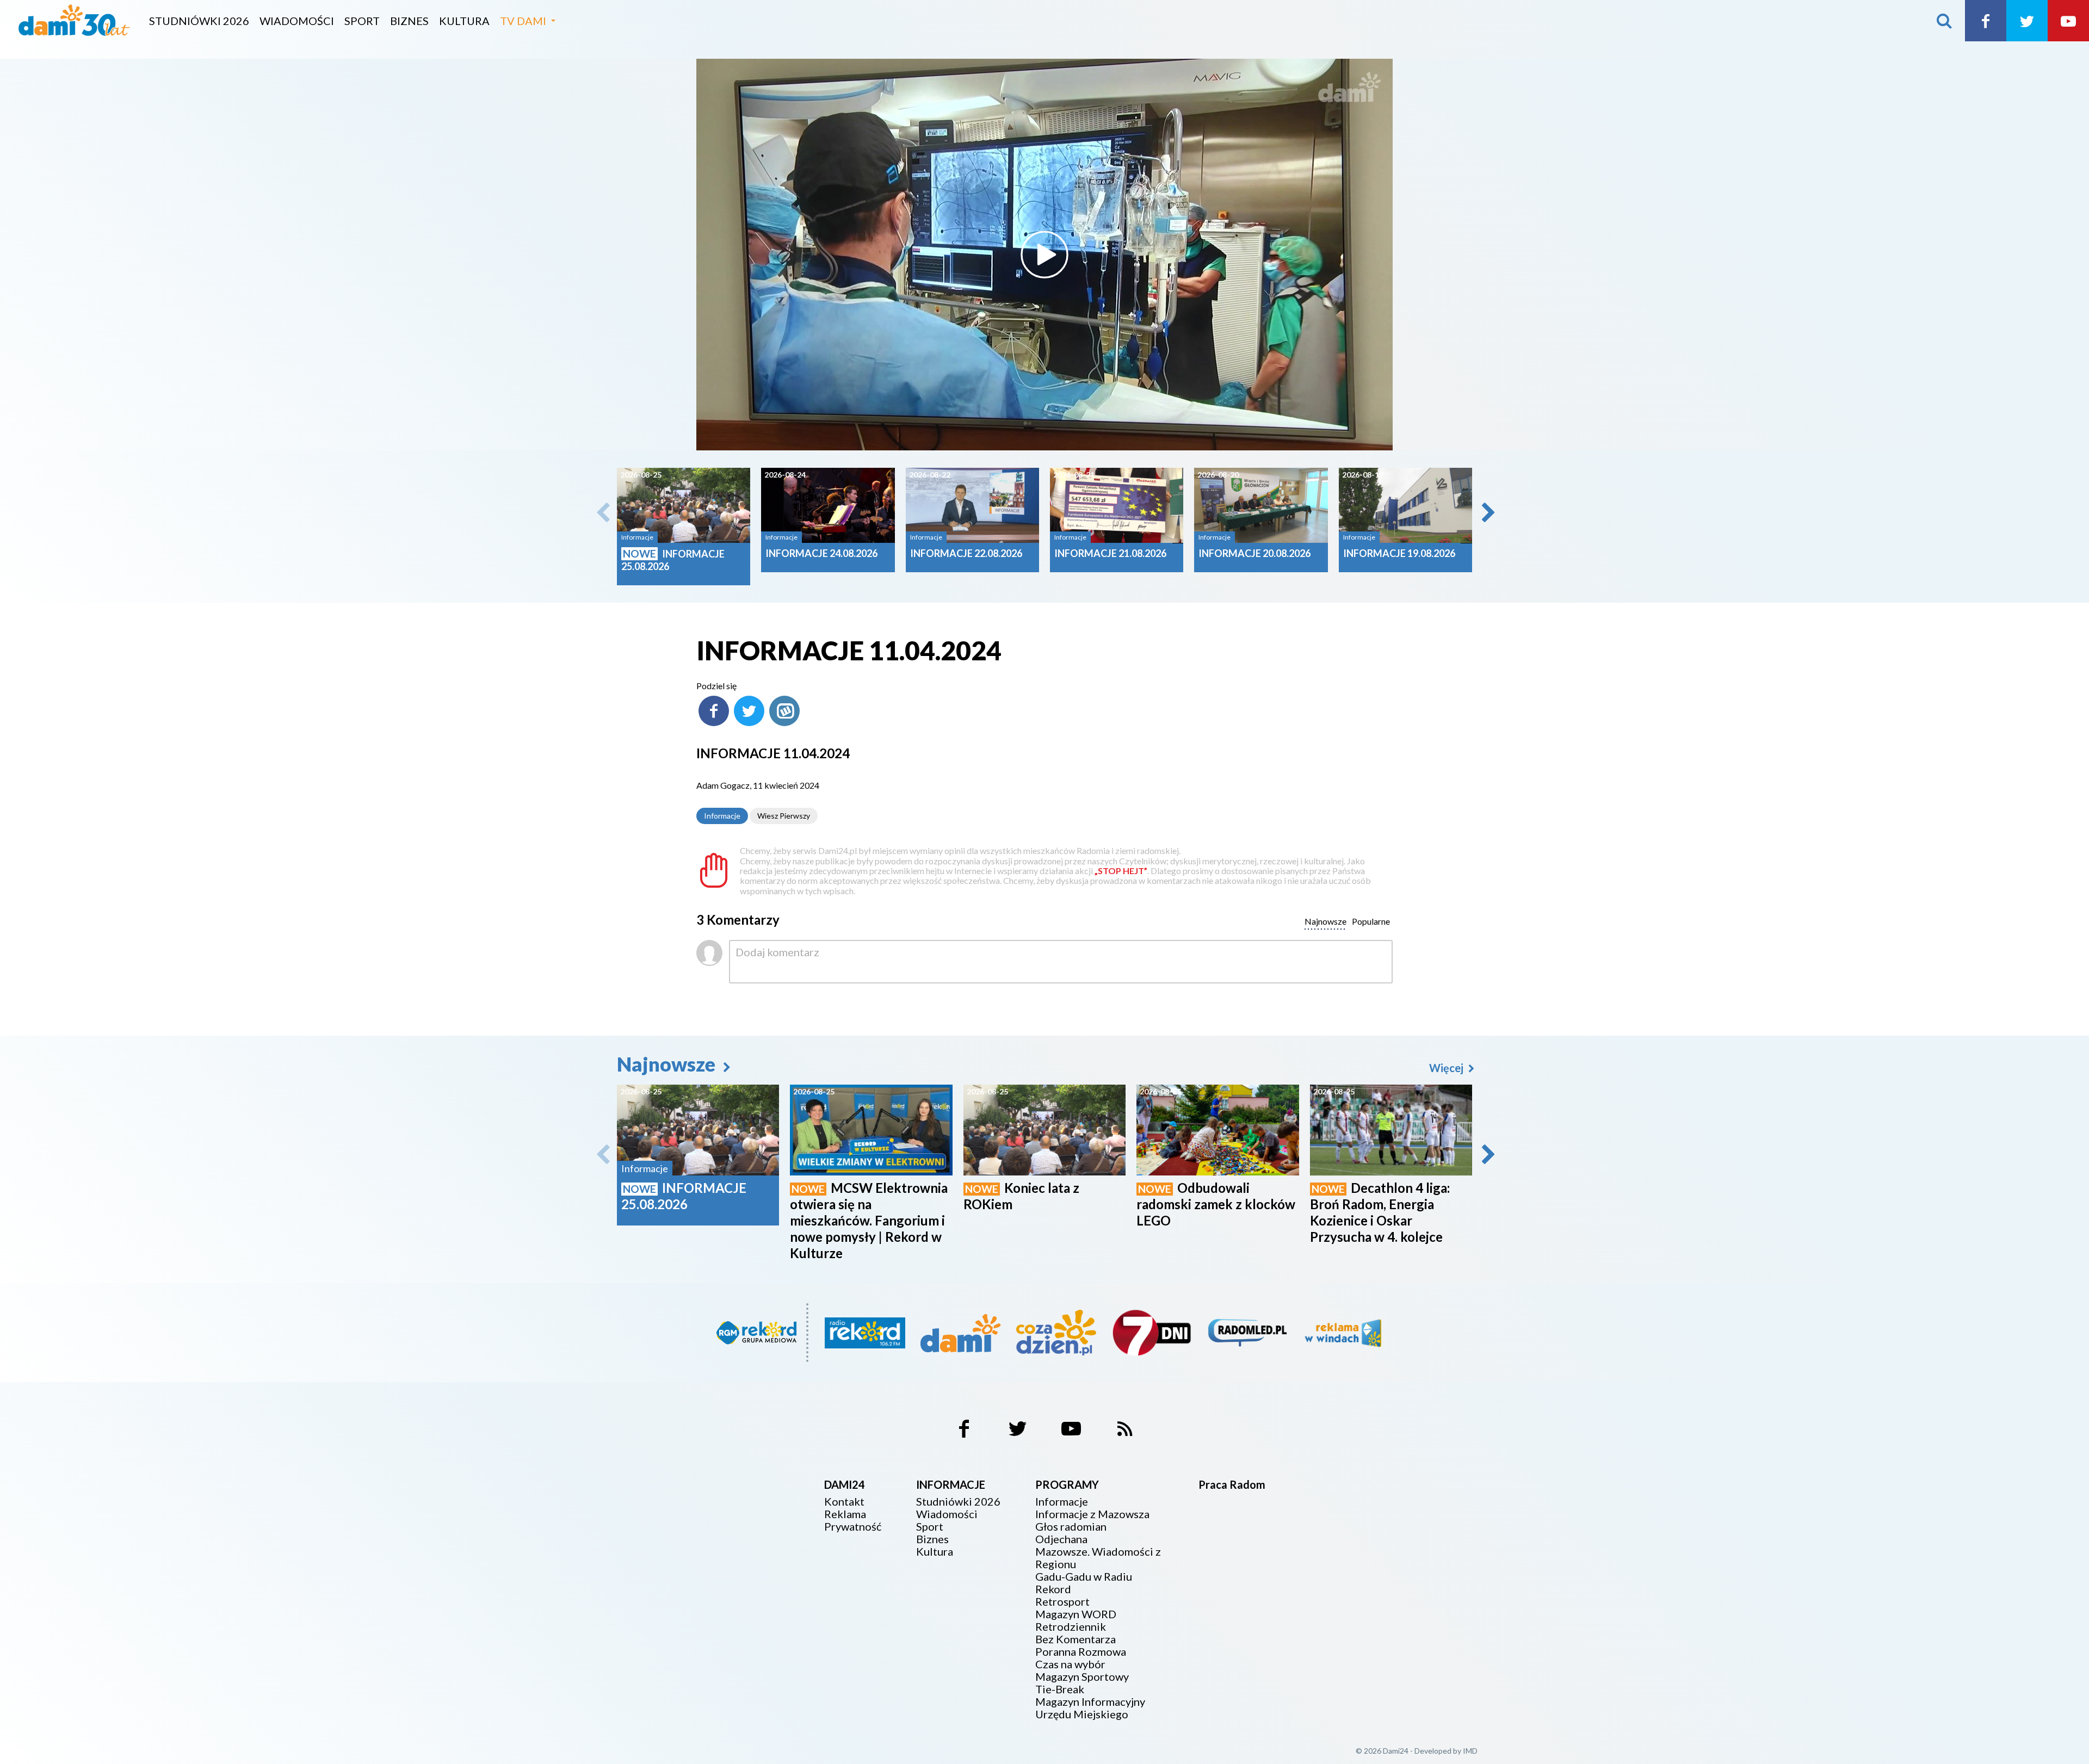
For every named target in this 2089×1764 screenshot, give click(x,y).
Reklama (845, 1514)
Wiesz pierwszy (784, 816)
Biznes (409, 21)
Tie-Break (1060, 1689)
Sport (362, 21)
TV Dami (523, 21)
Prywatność (853, 1527)
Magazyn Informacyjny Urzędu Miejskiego (1090, 1708)
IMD (1470, 1751)
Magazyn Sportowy (1082, 1677)
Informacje (722, 816)
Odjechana (1061, 1539)
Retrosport (1062, 1602)
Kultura (464, 21)
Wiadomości (297, 21)
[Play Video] (1044, 255)
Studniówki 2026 (199, 21)
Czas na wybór (1070, 1664)
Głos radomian (1071, 1527)
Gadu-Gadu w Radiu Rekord (1084, 1583)
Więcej (1447, 1068)
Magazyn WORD (1076, 1614)
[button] (1487, 512)
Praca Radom (1232, 1484)
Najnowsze (668, 1064)
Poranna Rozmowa (1081, 1652)
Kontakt (844, 1502)
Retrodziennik (1071, 1627)
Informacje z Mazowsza (1092, 1514)
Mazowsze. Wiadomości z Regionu (1098, 1558)
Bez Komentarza (1076, 1639)
